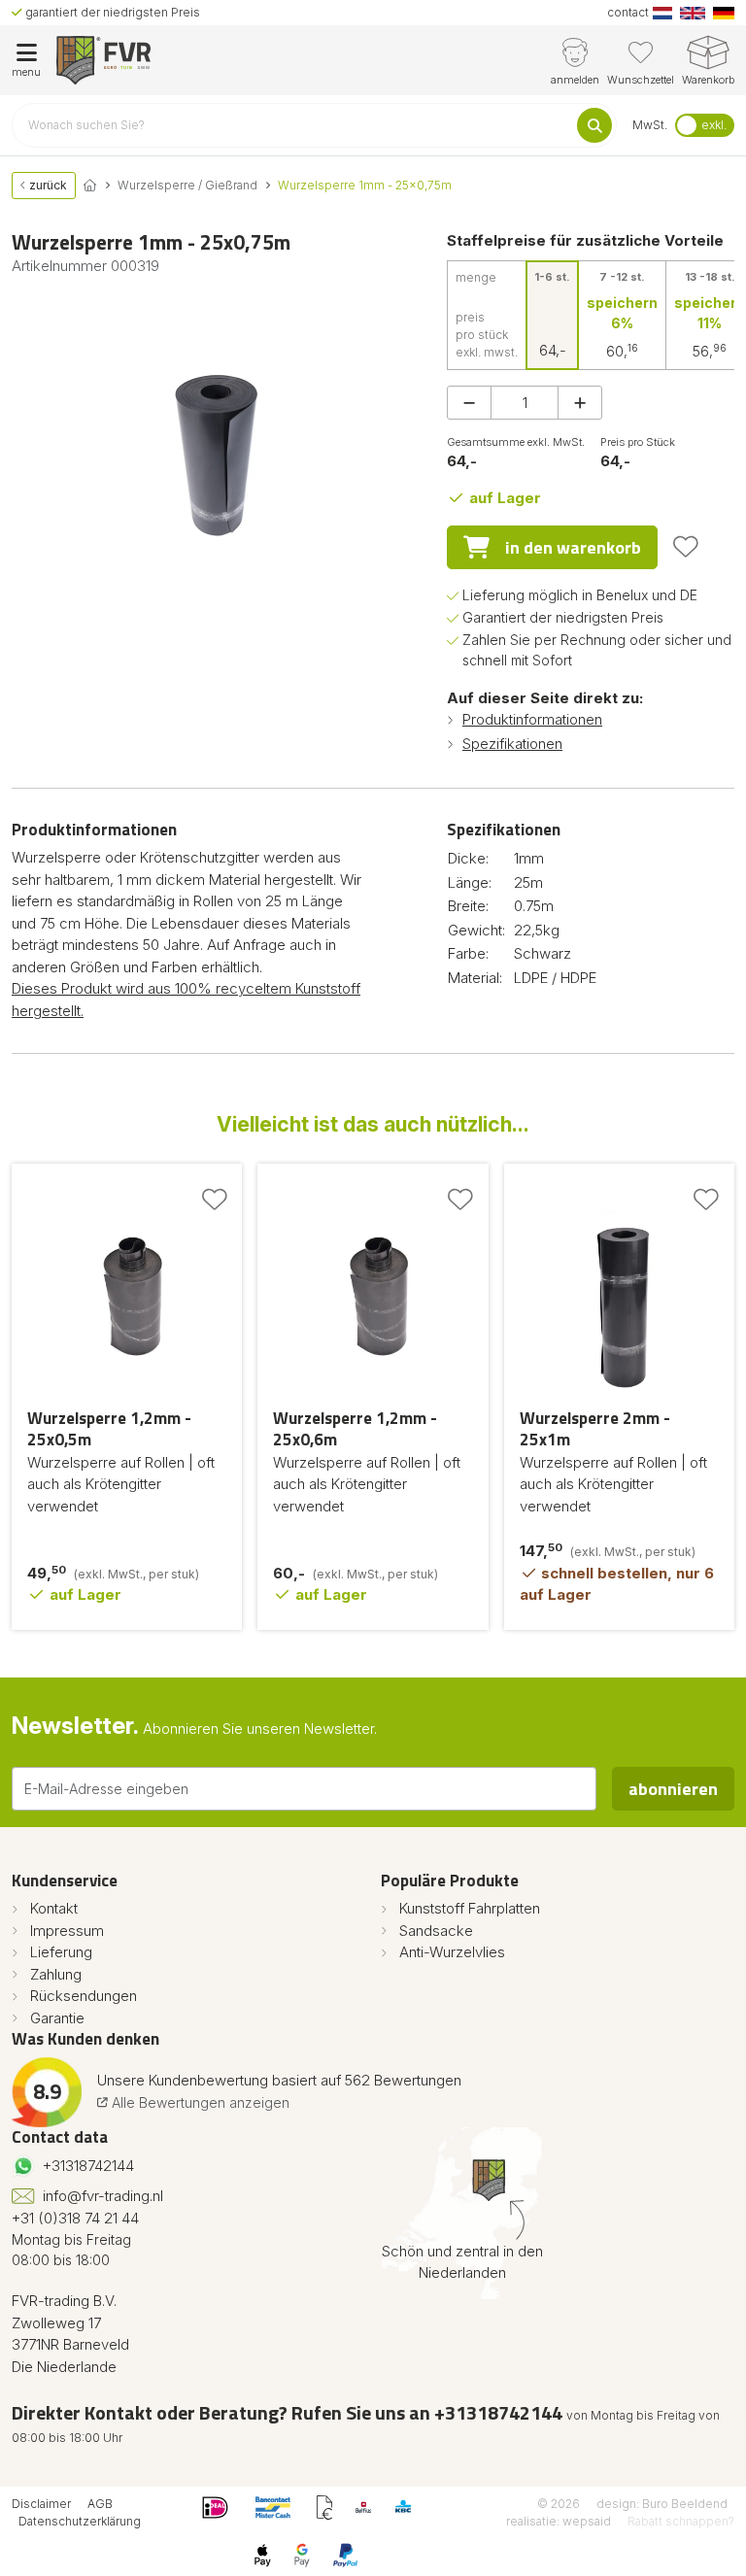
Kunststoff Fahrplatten (470, 1908)
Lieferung (61, 1952)
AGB (100, 2504)
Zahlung (56, 1974)
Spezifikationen (512, 744)
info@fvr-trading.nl (103, 2196)
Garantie (57, 2018)
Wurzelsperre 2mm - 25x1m (595, 1429)
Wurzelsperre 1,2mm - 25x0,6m (355, 1429)
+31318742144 (88, 2166)
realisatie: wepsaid (559, 2521)
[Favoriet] (686, 547)
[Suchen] (594, 125)
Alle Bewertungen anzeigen (199, 2102)
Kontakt (54, 1908)
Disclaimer (41, 2504)
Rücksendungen (84, 1996)
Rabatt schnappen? (681, 2521)
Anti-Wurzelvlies (452, 1952)
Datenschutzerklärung (80, 2521)
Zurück (47, 185)
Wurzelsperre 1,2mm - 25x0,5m (109, 1429)
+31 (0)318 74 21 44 (75, 2218)
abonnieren (673, 1789)
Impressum (67, 1931)
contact (628, 12)
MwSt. (650, 125)
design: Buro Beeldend (662, 2504)
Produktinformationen (532, 719)
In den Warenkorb (573, 547)
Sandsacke (436, 1931)
